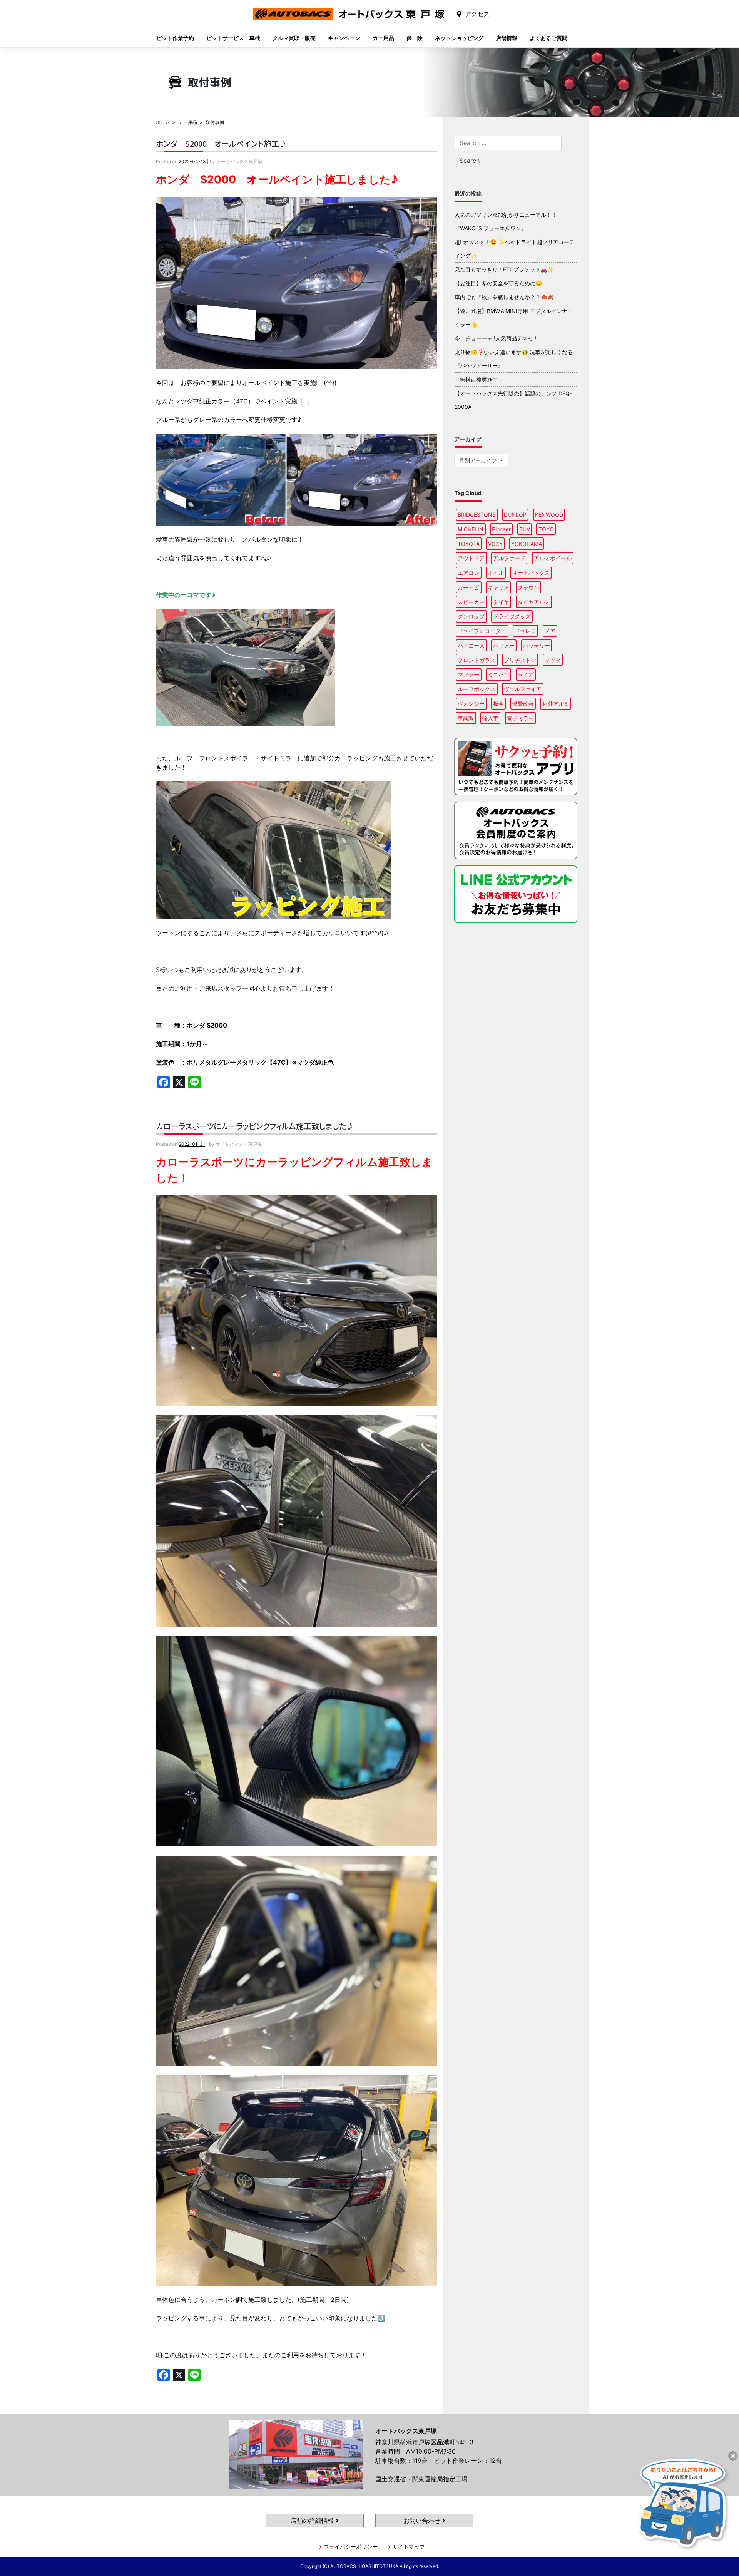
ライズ (526, 674)
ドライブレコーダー (482, 631)
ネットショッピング (459, 38)
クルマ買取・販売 (294, 38)
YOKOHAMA (527, 544)
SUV (525, 529)
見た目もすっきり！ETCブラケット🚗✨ (504, 269)
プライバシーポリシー (351, 2547)
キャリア (498, 587)
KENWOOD (549, 515)
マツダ (553, 660)
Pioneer (501, 529)
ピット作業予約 (175, 38)
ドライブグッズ (512, 616)
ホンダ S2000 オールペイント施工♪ (221, 143)
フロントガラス (477, 660)
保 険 (415, 38)
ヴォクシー (471, 704)
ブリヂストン (520, 660)
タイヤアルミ (534, 602)
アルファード (509, 558)
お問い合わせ (423, 2521)
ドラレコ (525, 631)
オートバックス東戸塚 (349, 20)
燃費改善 (523, 704)
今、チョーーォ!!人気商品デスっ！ (497, 338)
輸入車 (490, 718)
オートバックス (531, 573)
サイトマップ (409, 2547)
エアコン (468, 573)
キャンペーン (344, 38)
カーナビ (468, 587)
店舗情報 (507, 38)
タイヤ (501, 602)
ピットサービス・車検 (233, 38)
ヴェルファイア (523, 689)
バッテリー (537, 645)
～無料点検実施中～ (479, 379)
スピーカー (471, 602)
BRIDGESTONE (477, 515)
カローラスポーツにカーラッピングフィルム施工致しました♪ (255, 1126)
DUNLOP (515, 515)
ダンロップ (471, 616)
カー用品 (383, 38)
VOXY (495, 544)
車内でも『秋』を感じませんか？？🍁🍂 (504, 297)
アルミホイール (553, 558)
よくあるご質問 (548, 38)
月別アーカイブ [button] (479, 460)
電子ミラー (520, 718)
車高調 (466, 718)
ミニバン (498, 674)
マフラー (468, 674)
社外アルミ (556, 704)
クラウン (528, 587)
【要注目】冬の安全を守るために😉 (498, 283)
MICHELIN (471, 529)
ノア (550, 631)
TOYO (546, 529)
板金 (498, 704)
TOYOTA (469, 544)
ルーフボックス (477, 689)
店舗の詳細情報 (313, 2521)
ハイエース (471, 645)
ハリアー (504, 645)
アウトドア (471, 558)
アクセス (477, 14)
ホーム (163, 122)
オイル (496, 573)
